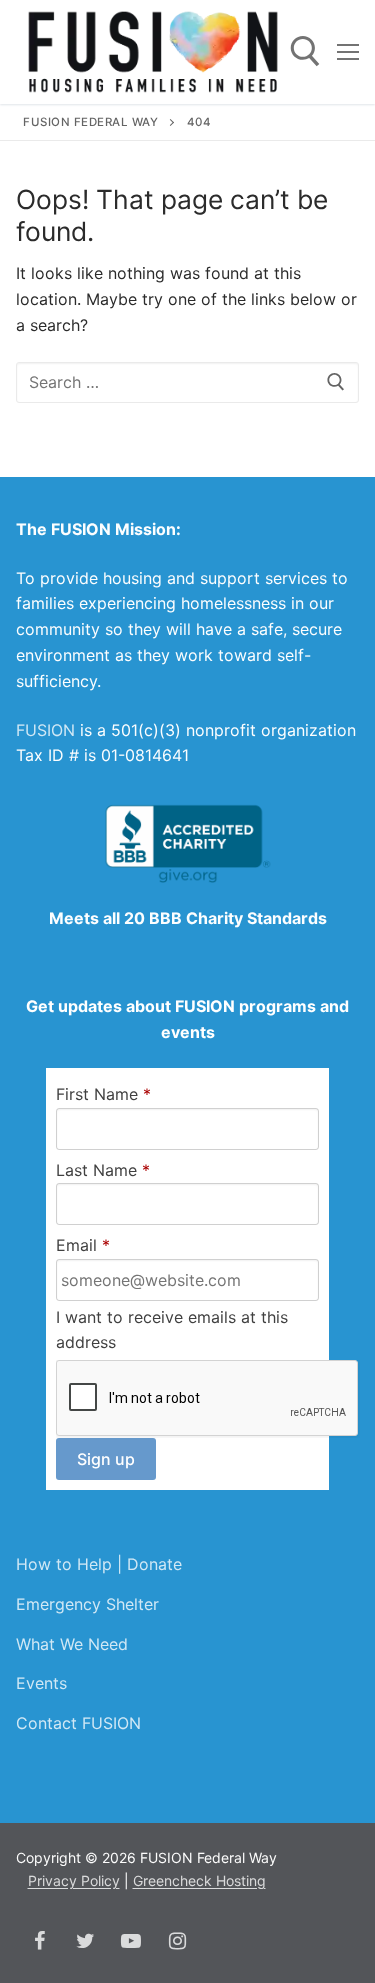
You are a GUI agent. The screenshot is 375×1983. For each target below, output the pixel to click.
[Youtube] (131, 1941)
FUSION (45, 730)
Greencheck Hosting (199, 1880)
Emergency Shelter (87, 1604)
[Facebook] (39, 1941)
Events (41, 1683)
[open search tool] (305, 51)
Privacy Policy (74, 1880)
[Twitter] (85, 1941)
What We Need (72, 1644)
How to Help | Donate (99, 1564)
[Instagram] (177, 1941)
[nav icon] (348, 52)
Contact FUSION (78, 1723)
